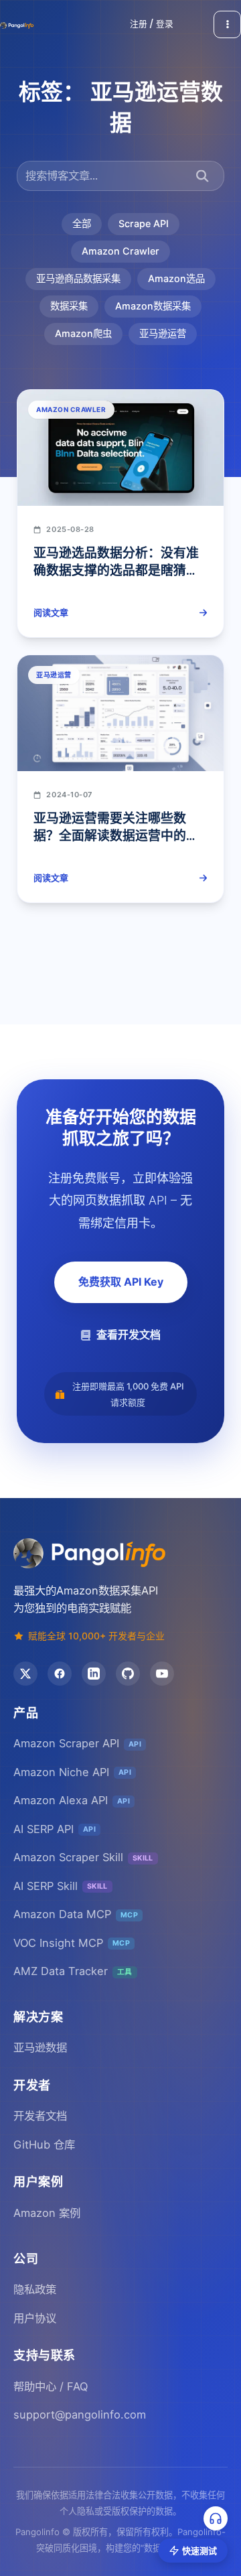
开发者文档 (40, 2116)
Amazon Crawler (120, 251)
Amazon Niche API (72, 1772)
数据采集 (69, 306)
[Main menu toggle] (227, 24)
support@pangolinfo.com (80, 2415)
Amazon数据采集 (153, 306)
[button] (152, 24)
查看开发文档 (129, 1335)
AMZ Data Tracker (73, 1971)
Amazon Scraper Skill (83, 1857)
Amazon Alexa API (72, 1800)
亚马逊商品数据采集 (78, 278)
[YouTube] (162, 1674)
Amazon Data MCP (76, 1914)
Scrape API (144, 223)
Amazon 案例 (47, 2213)
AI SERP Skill (61, 1886)
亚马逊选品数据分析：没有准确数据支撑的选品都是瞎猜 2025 (116, 571)
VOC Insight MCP (72, 1943)
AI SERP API (55, 1829)
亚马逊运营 (163, 333)
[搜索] (203, 176)
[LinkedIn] (94, 1674)
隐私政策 (35, 2289)
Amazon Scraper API (77, 1743)
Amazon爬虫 (83, 333)
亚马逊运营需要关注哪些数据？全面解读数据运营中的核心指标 (116, 836)
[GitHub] (128, 1674)
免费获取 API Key (121, 1282)
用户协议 (35, 2318)
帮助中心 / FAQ (51, 2386)
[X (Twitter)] (25, 1674)
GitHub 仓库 (44, 2145)
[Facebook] (60, 1674)
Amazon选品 (176, 278)
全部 (82, 223)
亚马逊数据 (40, 2047)
